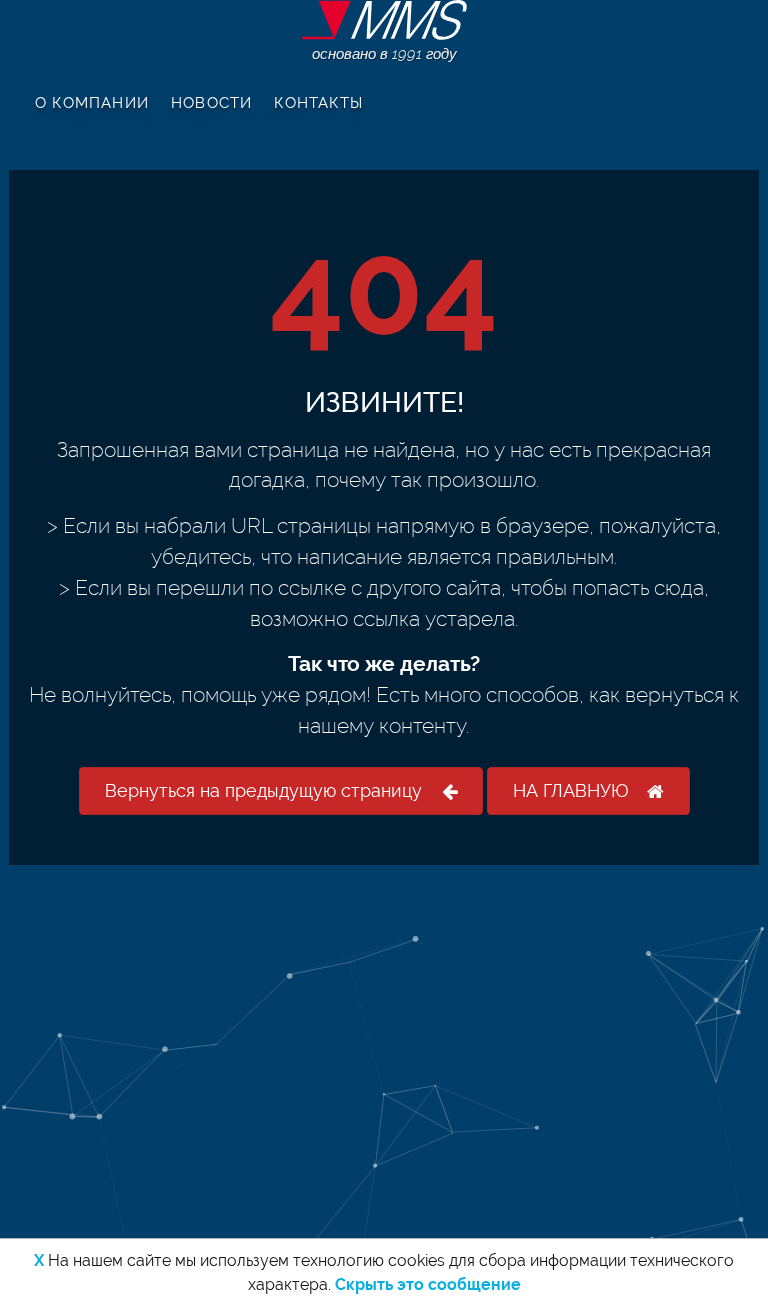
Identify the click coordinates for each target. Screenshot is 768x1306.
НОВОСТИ (211, 103)
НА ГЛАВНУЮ (571, 790)
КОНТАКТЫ (318, 103)
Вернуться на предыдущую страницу (263, 790)
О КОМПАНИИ (92, 103)
